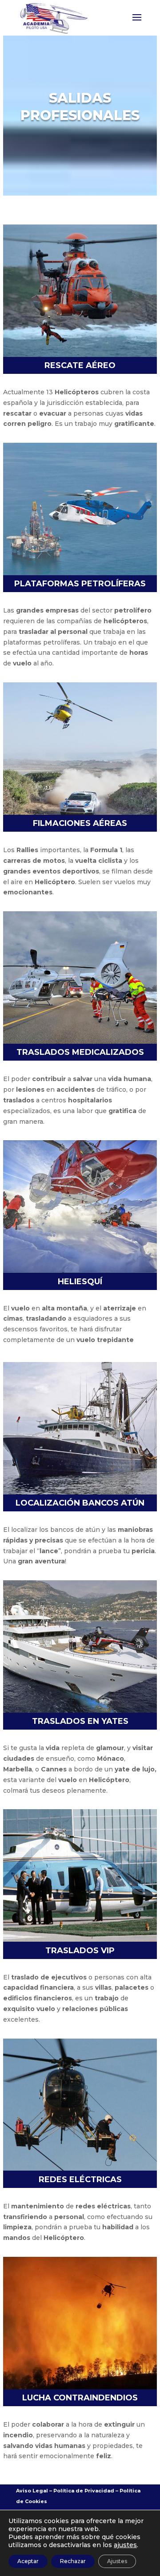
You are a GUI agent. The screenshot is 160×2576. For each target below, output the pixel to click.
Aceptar (28, 2561)
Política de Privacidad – (86, 2491)
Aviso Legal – (34, 2491)
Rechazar (73, 2561)
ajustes (125, 2545)
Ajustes (117, 2561)
